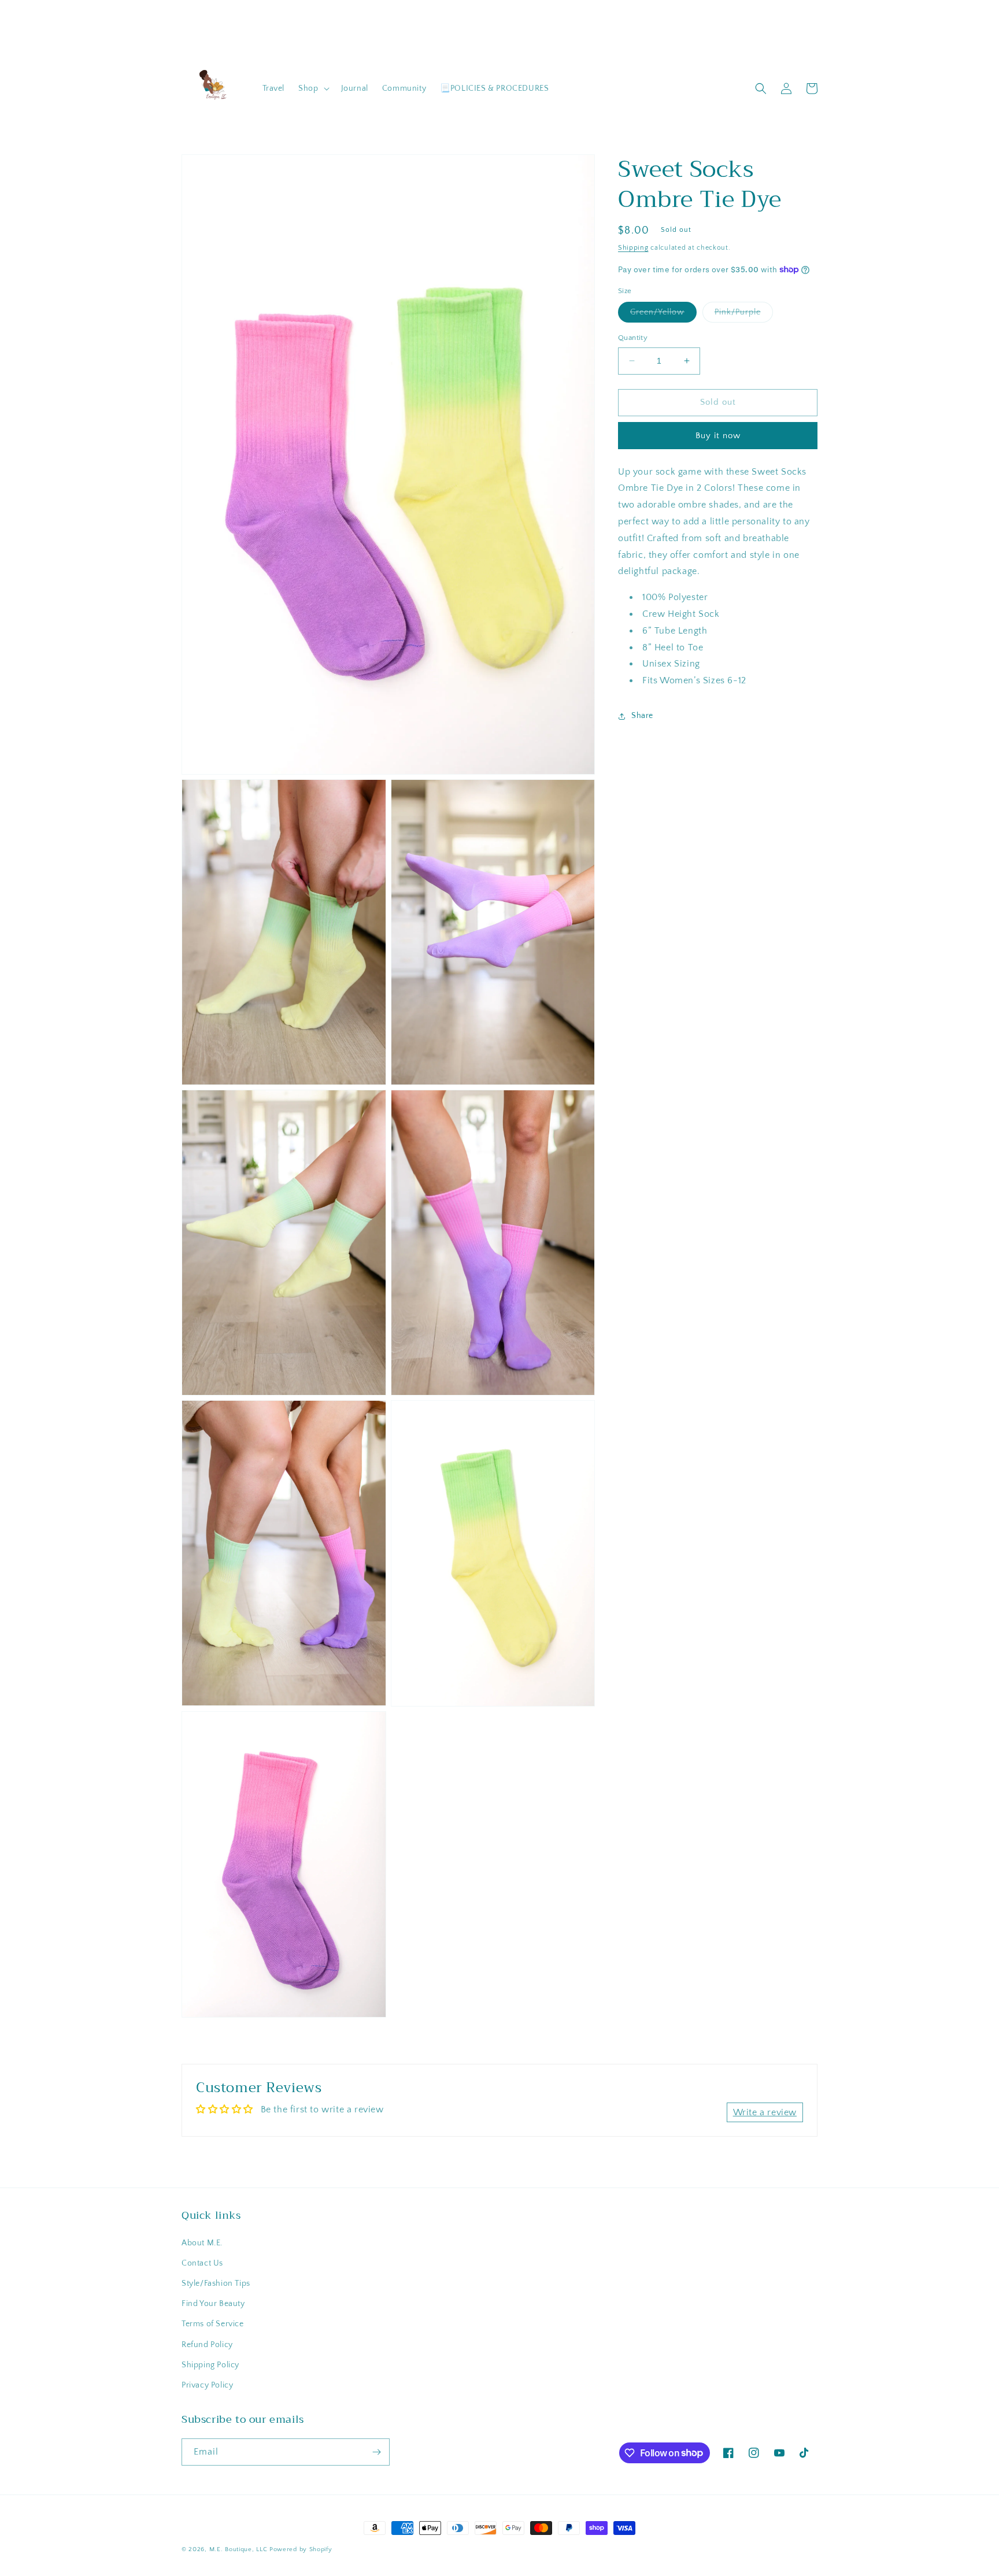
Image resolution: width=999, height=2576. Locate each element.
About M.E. (202, 2243)
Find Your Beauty (213, 2304)
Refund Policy (207, 2345)
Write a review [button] (765, 2112)
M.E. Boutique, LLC (238, 2549)
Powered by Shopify (301, 2549)
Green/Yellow (663, 315)
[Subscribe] (376, 2452)
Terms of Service (213, 2324)
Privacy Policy (207, 2385)
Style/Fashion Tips (216, 2283)
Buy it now (718, 435)
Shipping (633, 248)
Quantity (633, 338)
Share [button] (642, 716)
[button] (312, 88)
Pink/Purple (744, 315)
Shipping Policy (210, 2365)
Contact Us (202, 2263)
